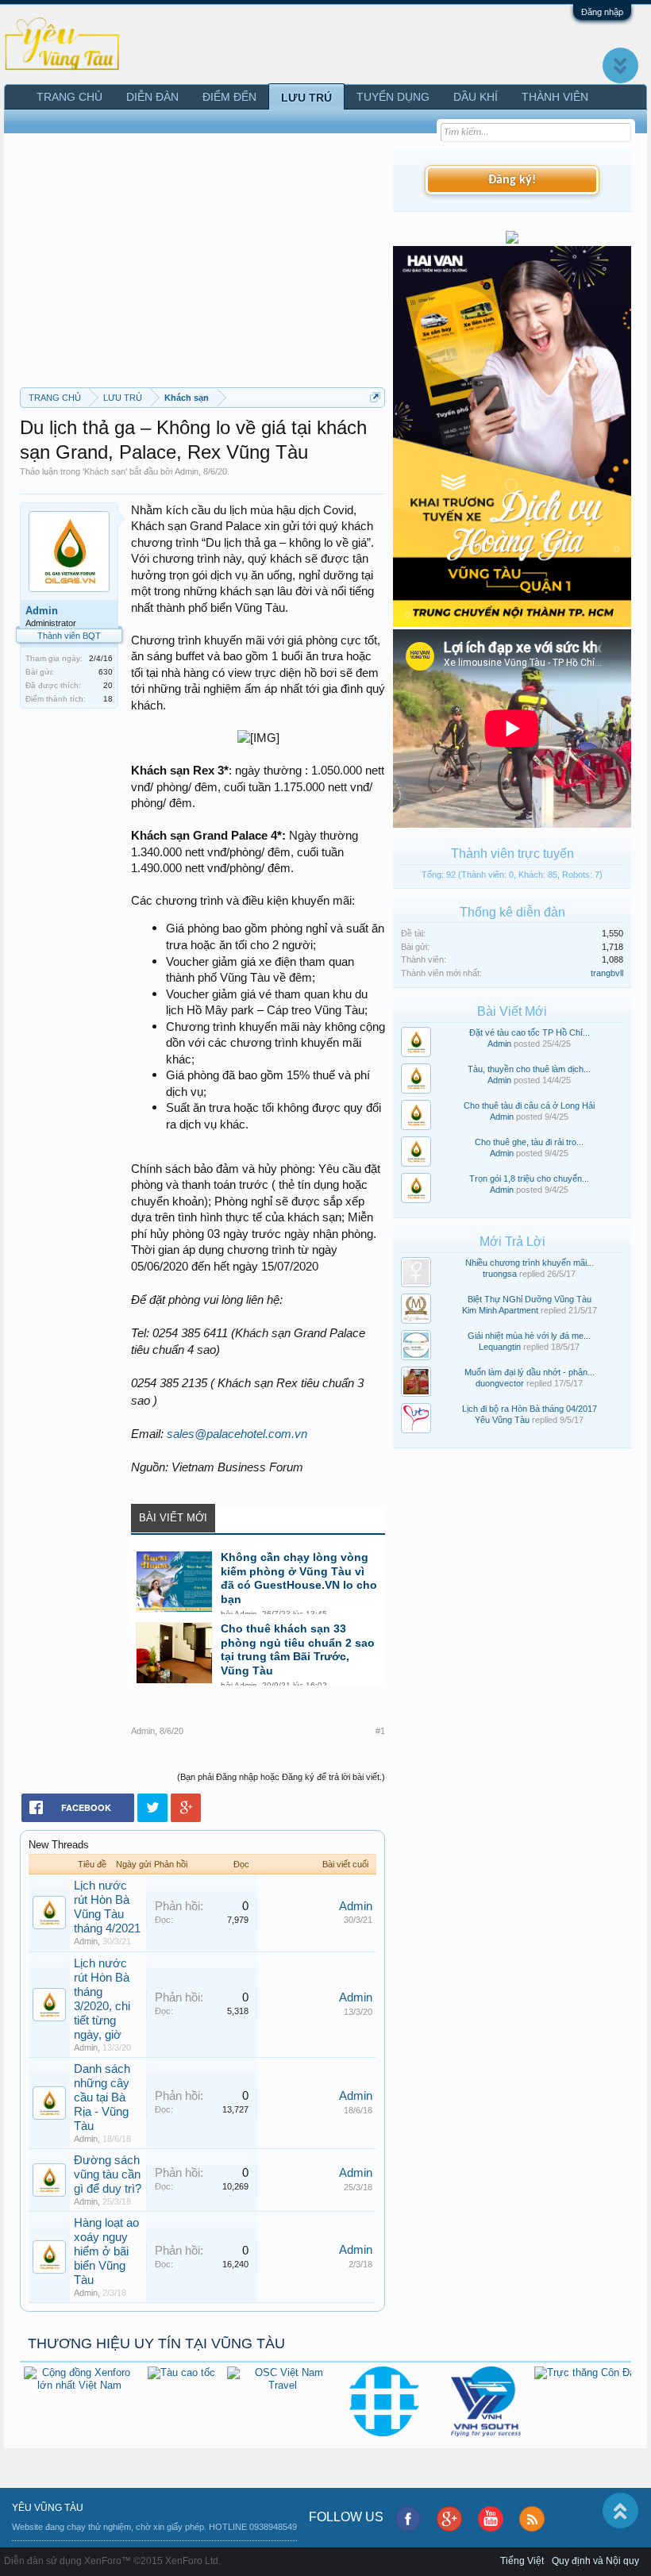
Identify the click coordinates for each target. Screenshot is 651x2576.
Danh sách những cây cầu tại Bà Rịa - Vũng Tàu (102, 2097)
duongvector (500, 1383)
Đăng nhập (602, 12)
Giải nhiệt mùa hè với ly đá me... (529, 1336)
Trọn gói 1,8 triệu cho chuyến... (529, 1178)
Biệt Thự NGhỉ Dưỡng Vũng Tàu (530, 1299)
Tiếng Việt (522, 2561)
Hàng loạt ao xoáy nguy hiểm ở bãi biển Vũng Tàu (106, 2251)
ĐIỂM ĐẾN (229, 97)
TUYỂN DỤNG (393, 97)
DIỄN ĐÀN (152, 97)
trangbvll (607, 973)
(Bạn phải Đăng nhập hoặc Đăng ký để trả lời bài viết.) (281, 1777)
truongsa (500, 1274)
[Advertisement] (202, 268)
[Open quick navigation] (375, 397)
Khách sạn (105, 471)
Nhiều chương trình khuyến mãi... (530, 1263)
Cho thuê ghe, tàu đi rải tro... (529, 1142)
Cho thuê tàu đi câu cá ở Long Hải (529, 1105)
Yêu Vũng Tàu (502, 1420)
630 (106, 672)
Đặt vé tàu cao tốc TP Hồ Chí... (530, 1032)
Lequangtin (500, 1347)
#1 (380, 1731)
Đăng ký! (512, 180)
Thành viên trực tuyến (512, 854)
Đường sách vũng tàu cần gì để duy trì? (108, 2174)
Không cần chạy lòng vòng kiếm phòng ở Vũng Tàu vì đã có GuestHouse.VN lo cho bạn (299, 1578)
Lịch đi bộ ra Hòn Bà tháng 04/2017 (530, 1409)
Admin (187, 471)
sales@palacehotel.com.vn (237, 1434)
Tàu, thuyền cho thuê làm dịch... (529, 1069)
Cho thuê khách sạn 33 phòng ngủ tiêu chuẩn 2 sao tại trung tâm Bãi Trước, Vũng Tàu (298, 1650)
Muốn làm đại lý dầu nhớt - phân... (530, 1372)
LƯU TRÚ (306, 98)
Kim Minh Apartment (500, 1310)
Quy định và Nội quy (595, 2561)
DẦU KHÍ (476, 97)
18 (108, 699)
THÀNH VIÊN (555, 97)
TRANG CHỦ (69, 97)
